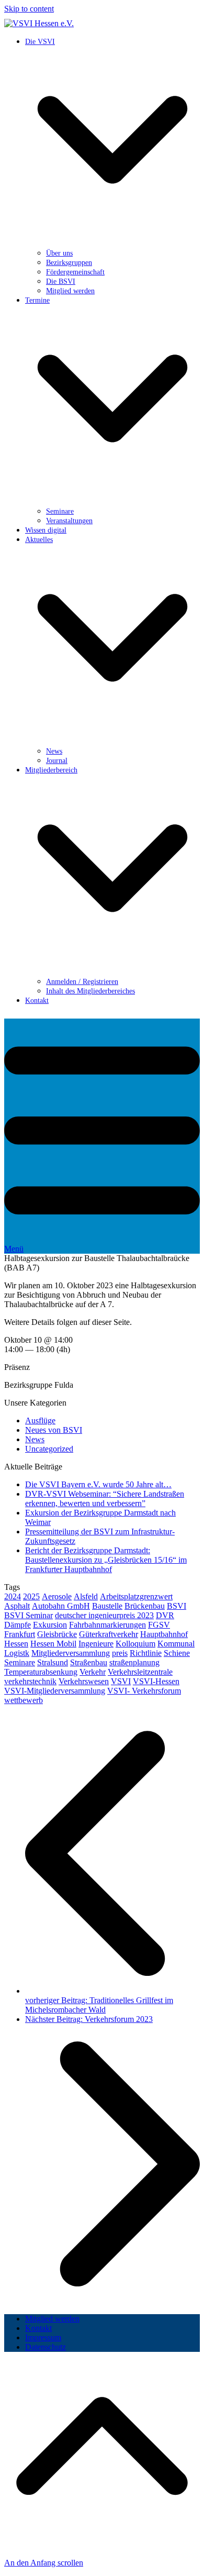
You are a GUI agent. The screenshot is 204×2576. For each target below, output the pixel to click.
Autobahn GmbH (61, 1606)
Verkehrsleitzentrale (140, 1672)
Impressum (43, 2337)
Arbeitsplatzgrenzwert (136, 1596)
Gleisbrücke (57, 1634)
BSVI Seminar (29, 1615)
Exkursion (50, 1625)
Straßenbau (89, 1662)
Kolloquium (135, 1644)
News (35, 1439)
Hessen (16, 1644)
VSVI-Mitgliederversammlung (55, 1691)
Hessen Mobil (53, 1644)
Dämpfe (18, 1625)
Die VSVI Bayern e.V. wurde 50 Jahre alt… (98, 1484)
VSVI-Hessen (156, 1681)
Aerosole (57, 1596)
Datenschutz (46, 2347)
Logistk (17, 1653)
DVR (165, 1615)
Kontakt (38, 2328)
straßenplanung (134, 1662)
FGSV (159, 1625)
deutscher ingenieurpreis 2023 (104, 1615)
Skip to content (29, 9)
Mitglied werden (52, 2319)
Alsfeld (86, 1596)
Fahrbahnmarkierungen (107, 1625)
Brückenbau (145, 1606)
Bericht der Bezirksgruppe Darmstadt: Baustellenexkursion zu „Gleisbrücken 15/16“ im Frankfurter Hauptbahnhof (106, 1560)
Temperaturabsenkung (41, 1672)
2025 (31, 1596)
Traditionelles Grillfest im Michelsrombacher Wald (99, 2005)
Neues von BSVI (54, 1430)
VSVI (121, 1681)
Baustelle (107, 1606)
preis (120, 1653)
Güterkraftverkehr (109, 1634)
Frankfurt (20, 1634)
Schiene (177, 1653)
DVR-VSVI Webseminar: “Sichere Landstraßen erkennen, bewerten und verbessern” (105, 1499)
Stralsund (53, 1662)
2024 (13, 1596)
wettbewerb (24, 1700)
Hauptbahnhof (164, 1634)
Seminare (20, 1662)
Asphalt (17, 1606)
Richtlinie (146, 1653)
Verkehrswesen (84, 1681)
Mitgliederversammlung (71, 1653)
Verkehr (93, 1672)
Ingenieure (96, 1644)
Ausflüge (40, 1420)
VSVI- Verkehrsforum (144, 1691)
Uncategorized (49, 1449)
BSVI (177, 1606)
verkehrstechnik (30, 1681)
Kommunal (176, 1644)
